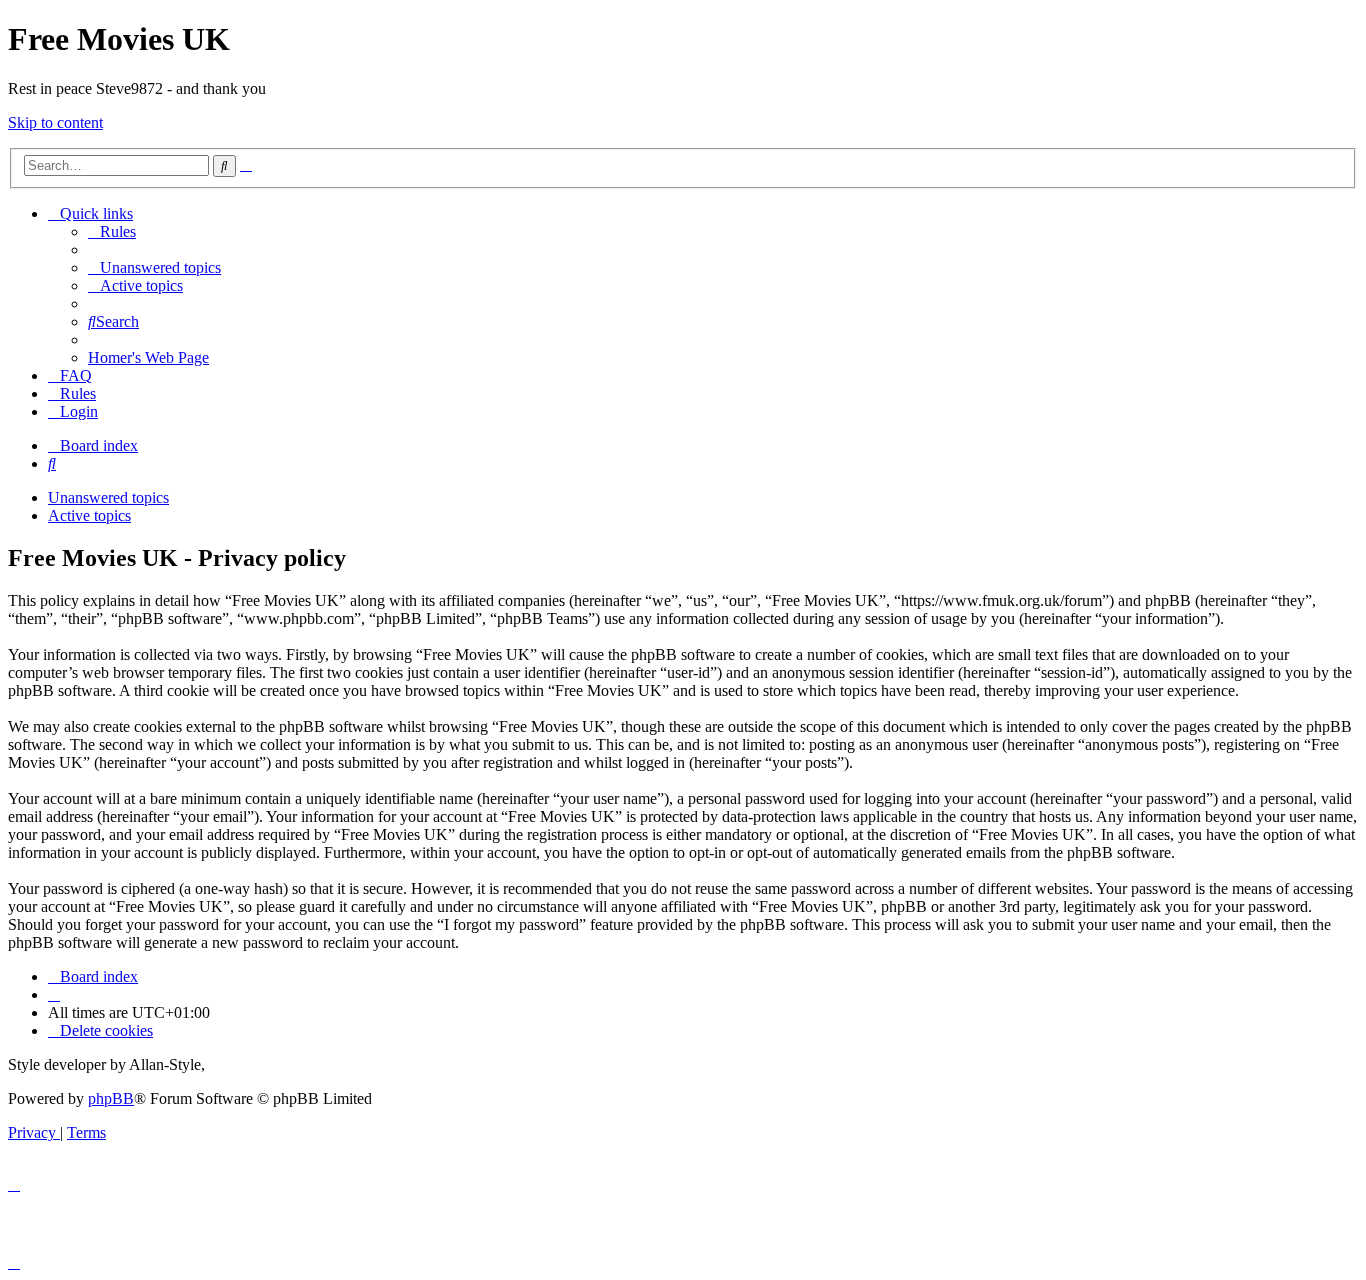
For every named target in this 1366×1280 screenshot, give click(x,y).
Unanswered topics (108, 497)
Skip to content (55, 122)
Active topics (89, 515)
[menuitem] (112, 231)
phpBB (111, 1098)
